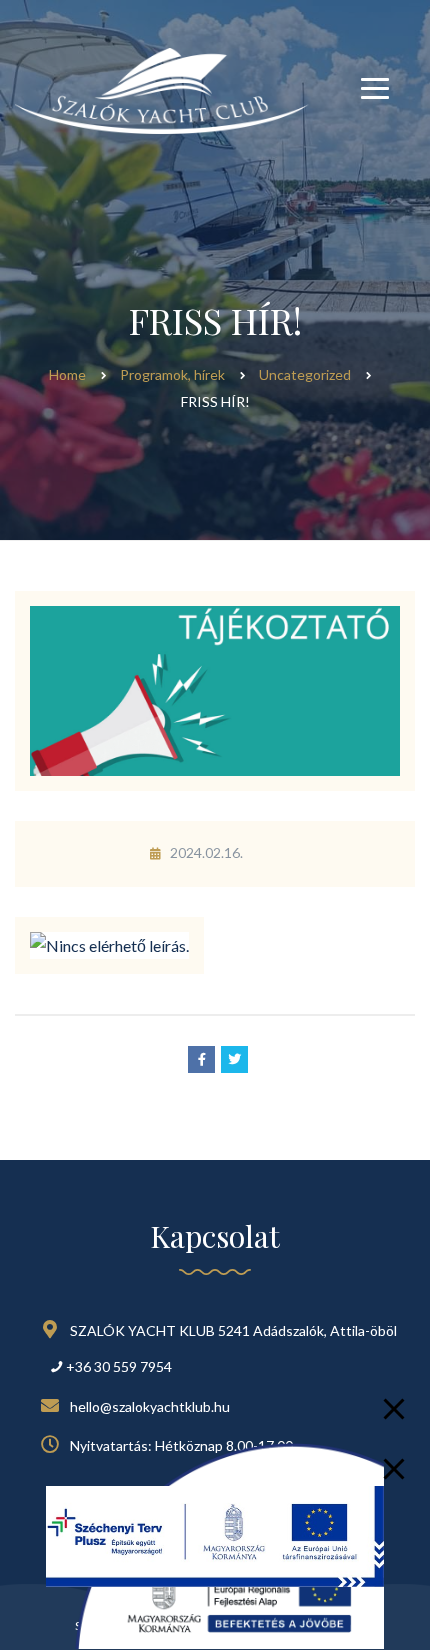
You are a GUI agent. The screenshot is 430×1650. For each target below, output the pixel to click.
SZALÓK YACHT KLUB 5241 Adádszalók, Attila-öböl (233, 1330)
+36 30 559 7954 (119, 1366)
